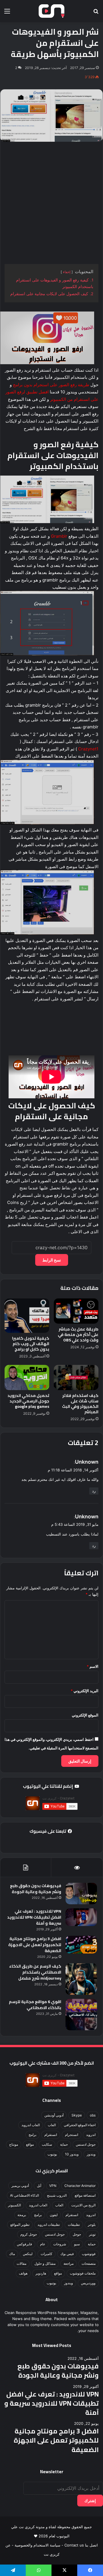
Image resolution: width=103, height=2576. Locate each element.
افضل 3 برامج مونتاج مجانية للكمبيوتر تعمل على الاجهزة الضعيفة (35, 1945)
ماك (12, 2254)
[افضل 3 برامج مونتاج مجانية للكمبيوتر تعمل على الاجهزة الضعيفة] (81, 1945)
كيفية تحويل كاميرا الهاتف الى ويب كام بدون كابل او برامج (31, 1344)
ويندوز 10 (72, 2154)
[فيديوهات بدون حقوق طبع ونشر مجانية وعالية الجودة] (81, 1894)
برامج (32, 2135)
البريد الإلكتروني (85, 1691)
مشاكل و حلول (45, 2263)
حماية (64, 2144)
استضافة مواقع (85, 2195)
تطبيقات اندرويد (49, 2225)
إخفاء (67, 272)
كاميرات (46, 2254)
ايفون (54, 2215)
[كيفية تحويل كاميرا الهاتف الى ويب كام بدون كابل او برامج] (27, 1316)
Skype (77, 2115)
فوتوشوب (89, 2254)
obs (93, 2115)
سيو (77, 2244)
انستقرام (51, 2135)
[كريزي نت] (51, 11)
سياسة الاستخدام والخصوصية (37, 2545)
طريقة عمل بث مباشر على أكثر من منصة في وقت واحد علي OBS (78, 1335)
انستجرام (72, 2135)
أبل (39, 2186)
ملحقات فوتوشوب (83, 2273)
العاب (52, 2125)
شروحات (60, 2244)
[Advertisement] (51, 203)
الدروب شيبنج (57, 2195)
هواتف (23, 2273)
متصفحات (89, 2263)
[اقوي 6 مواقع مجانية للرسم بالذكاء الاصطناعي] (81, 2015)
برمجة (22, 2215)
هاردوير (41, 2273)
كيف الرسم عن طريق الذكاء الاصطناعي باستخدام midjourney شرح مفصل (35, 1972)
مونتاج (14, 2144)
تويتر (92, 2234)
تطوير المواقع (20, 2225)
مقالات (21, 2263)
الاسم (93, 1666)
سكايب (47, 2144)
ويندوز (91, 2154)
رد (94, 1491)
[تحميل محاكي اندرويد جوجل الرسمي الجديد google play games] (27, 1377)
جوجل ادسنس (86, 2144)
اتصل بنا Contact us (81, 2545)
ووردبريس (88, 2283)
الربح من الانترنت (83, 2205)
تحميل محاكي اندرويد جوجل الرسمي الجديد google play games (28, 1401)
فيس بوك (67, 2254)
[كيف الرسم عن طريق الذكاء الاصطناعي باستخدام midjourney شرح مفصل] (81, 1979)
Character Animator (80, 2186)
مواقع (30, 2144)
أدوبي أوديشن (54, 2115)
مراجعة (69, 2263)
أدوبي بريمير (20, 2186)
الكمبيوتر (14, 2205)
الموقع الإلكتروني (85, 1715)
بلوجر (92, 2225)
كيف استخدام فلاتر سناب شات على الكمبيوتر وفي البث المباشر (80, 1404)
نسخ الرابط (52, 1260)
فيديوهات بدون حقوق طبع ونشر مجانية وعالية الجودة (36, 1889)
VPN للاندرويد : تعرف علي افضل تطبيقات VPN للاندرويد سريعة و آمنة (34, 1917)
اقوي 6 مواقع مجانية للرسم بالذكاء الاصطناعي (35, 2005)
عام (43, 2244)
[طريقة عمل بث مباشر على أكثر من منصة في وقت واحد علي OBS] (76, 1311)
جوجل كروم (29, 2234)
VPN (53, 2186)
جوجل (77, 2234)
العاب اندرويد (31, 2125)
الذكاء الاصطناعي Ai (24, 2195)
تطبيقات (74, 2225)
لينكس (28, 2254)
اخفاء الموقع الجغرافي (80, 2125)
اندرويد (91, 2135)
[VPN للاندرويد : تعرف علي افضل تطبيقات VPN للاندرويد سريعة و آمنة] (81, 1917)
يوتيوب (52, 2154)
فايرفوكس (24, 2244)
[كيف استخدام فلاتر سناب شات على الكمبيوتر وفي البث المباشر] (76, 1377)
